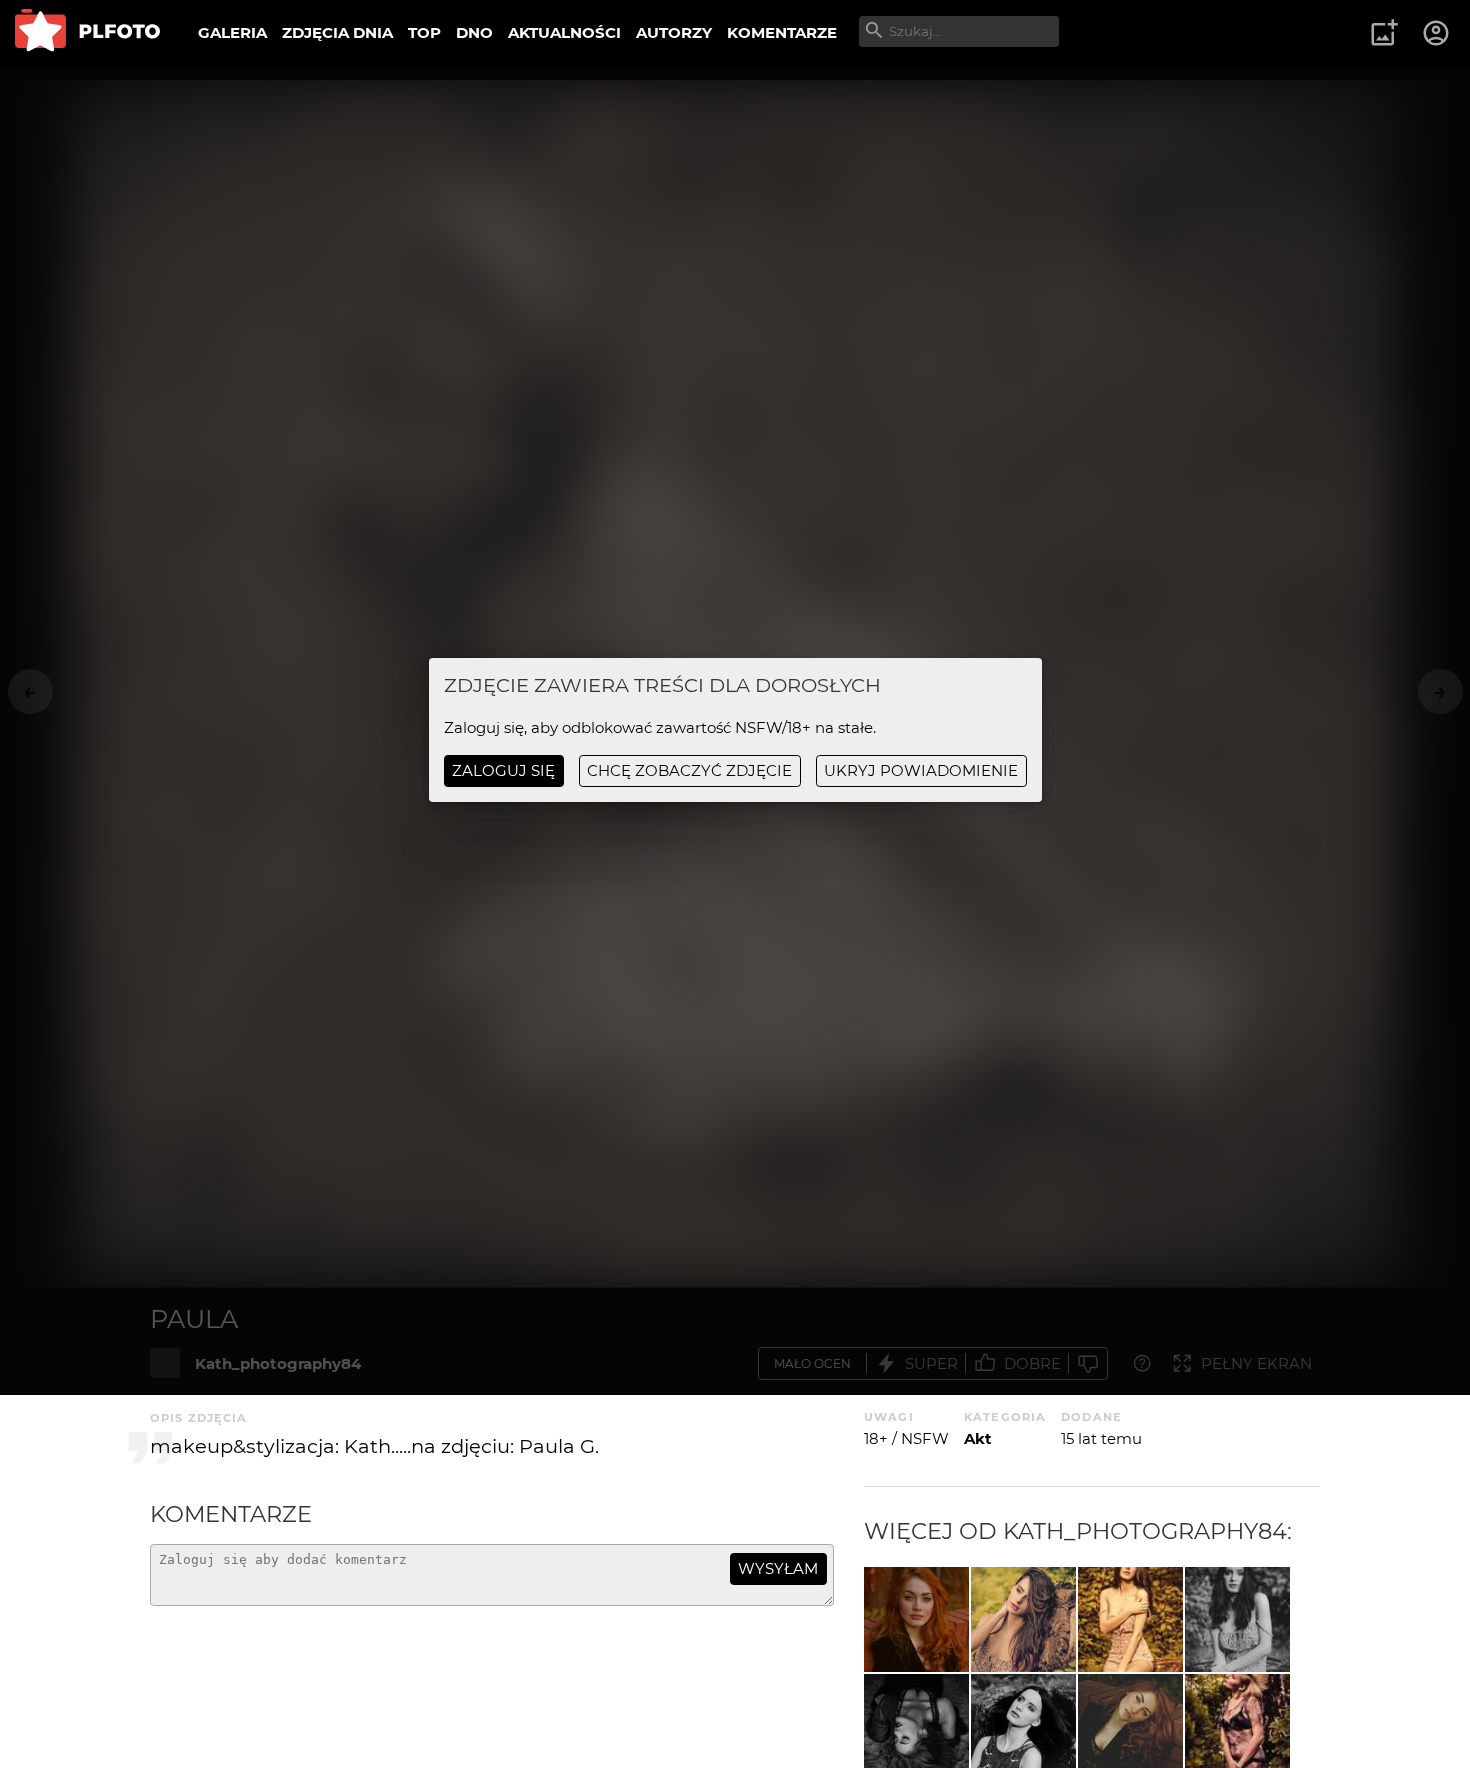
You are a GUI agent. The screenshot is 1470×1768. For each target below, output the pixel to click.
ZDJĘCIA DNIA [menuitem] (337, 32)
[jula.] (1237, 1619)
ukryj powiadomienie (921, 770)
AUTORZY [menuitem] (674, 32)
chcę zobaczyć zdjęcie (689, 770)
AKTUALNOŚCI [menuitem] (564, 32)
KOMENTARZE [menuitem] (782, 32)
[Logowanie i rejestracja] (1437, 33)
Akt (978, 1438)
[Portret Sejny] (916, 1619)
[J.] (1130, 1619)
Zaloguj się (503, 770)
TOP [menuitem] (424, 32)
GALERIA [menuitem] (232, 32)
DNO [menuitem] (474, 32)
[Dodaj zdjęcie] (1384, 33)
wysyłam (778, 1568)
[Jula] (1023, 1619)
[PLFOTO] (87, 32)
